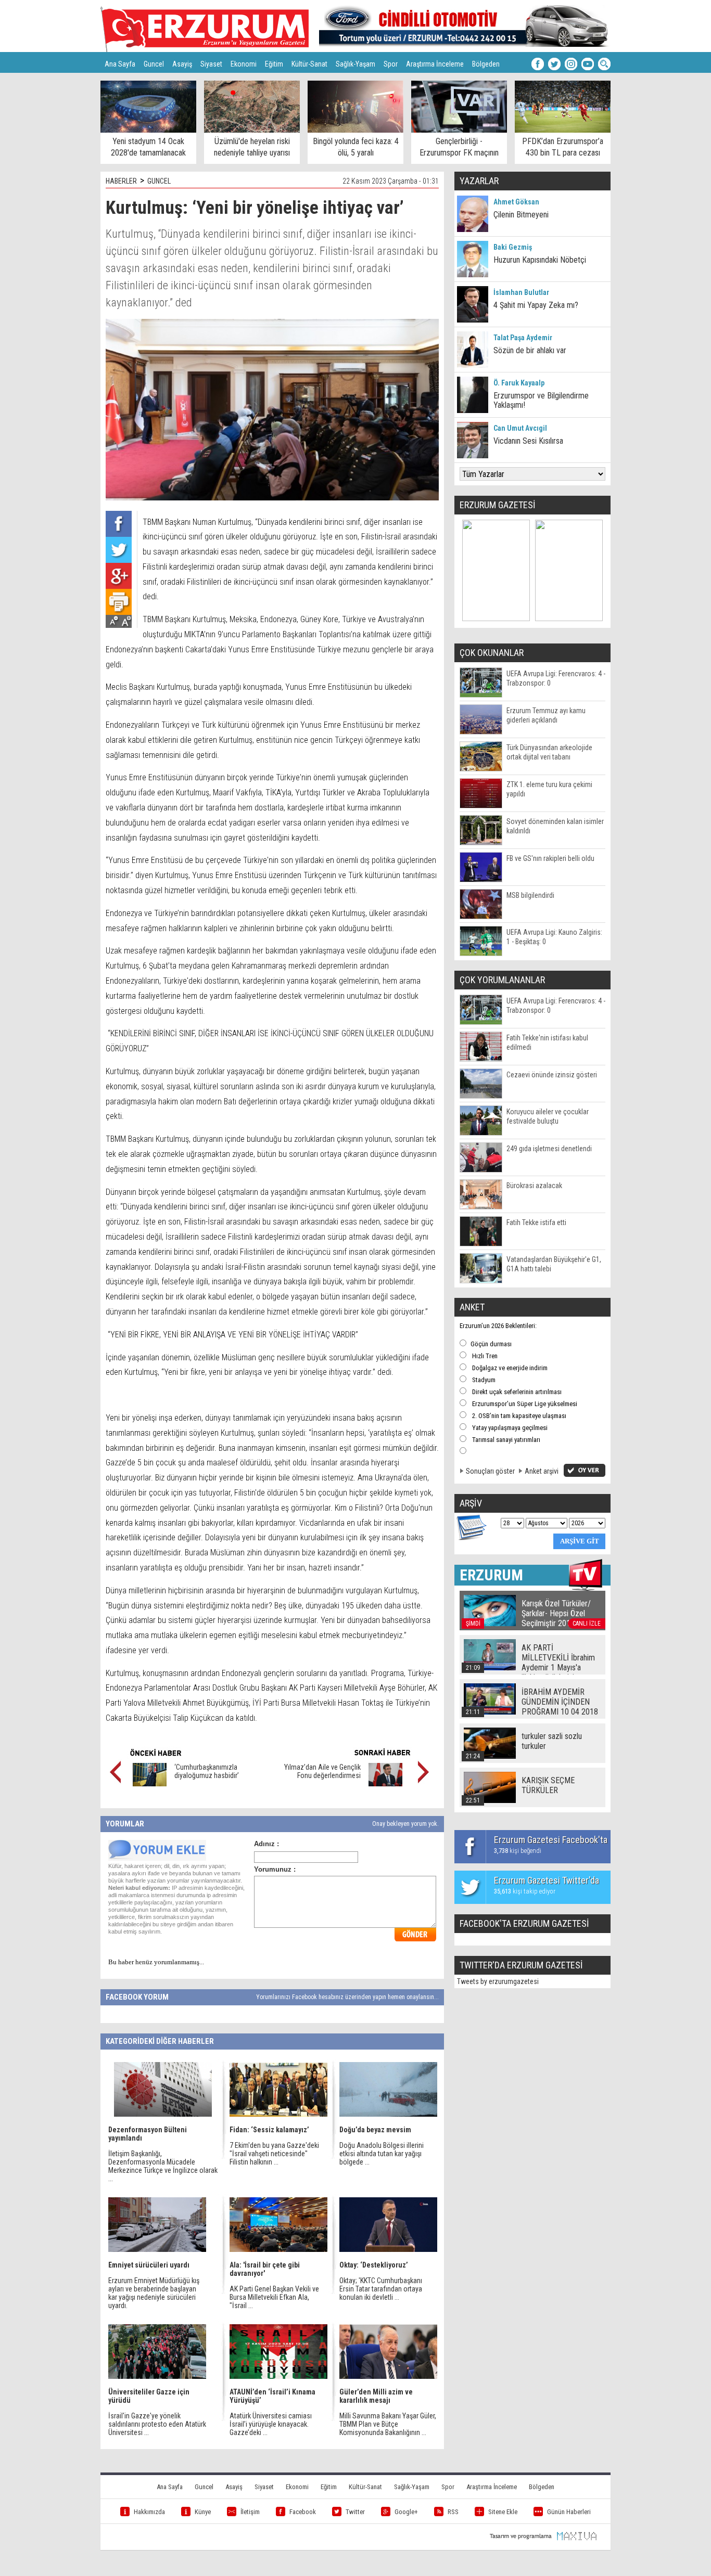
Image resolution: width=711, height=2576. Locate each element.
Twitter (355, 2512)
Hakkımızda (149, 2512)
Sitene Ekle (503, 2512)
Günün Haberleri (569, 2512)
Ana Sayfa (120, 64)
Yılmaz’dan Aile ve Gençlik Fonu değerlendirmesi (322, 1771)
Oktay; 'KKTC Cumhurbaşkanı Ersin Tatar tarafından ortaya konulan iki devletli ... (381, 2289)
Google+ (406, 2512)
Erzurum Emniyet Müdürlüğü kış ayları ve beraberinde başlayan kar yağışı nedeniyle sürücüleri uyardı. (154, 2293)
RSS (453, 2512)
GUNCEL (159, 181)
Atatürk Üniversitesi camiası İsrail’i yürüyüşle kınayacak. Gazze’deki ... (271, 2424)
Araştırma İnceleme (435, 64)
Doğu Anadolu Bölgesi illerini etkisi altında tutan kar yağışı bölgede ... (382, 2154)
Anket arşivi (542, 1471)
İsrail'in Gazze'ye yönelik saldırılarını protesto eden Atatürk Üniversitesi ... (157, 2424)
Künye (203, 2512)
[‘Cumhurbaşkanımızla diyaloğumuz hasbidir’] (150, 1784)
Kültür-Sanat (309, 64)
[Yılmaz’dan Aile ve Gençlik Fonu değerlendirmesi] (385, 1784)
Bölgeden (486, 64)
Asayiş (182, 64)
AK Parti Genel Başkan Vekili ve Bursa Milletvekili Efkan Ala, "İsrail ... (274, 2297)
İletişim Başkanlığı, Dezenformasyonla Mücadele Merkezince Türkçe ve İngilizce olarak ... (163, 2166)
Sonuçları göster (490, 1471)
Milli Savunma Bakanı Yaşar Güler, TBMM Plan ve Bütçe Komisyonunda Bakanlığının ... (388, 2424)
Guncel (154, 64)
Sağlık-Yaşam (355, 64)
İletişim (250, 2512)
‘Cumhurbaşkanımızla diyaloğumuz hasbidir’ (207, 1771)
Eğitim (274, 64)
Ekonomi (244, 64)
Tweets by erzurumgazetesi (498, 1981)
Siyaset (211, 64)
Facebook (303, 2512)
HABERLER (121, 181)
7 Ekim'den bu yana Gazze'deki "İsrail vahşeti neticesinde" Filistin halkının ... (274, 2154)
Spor (391, 64)
